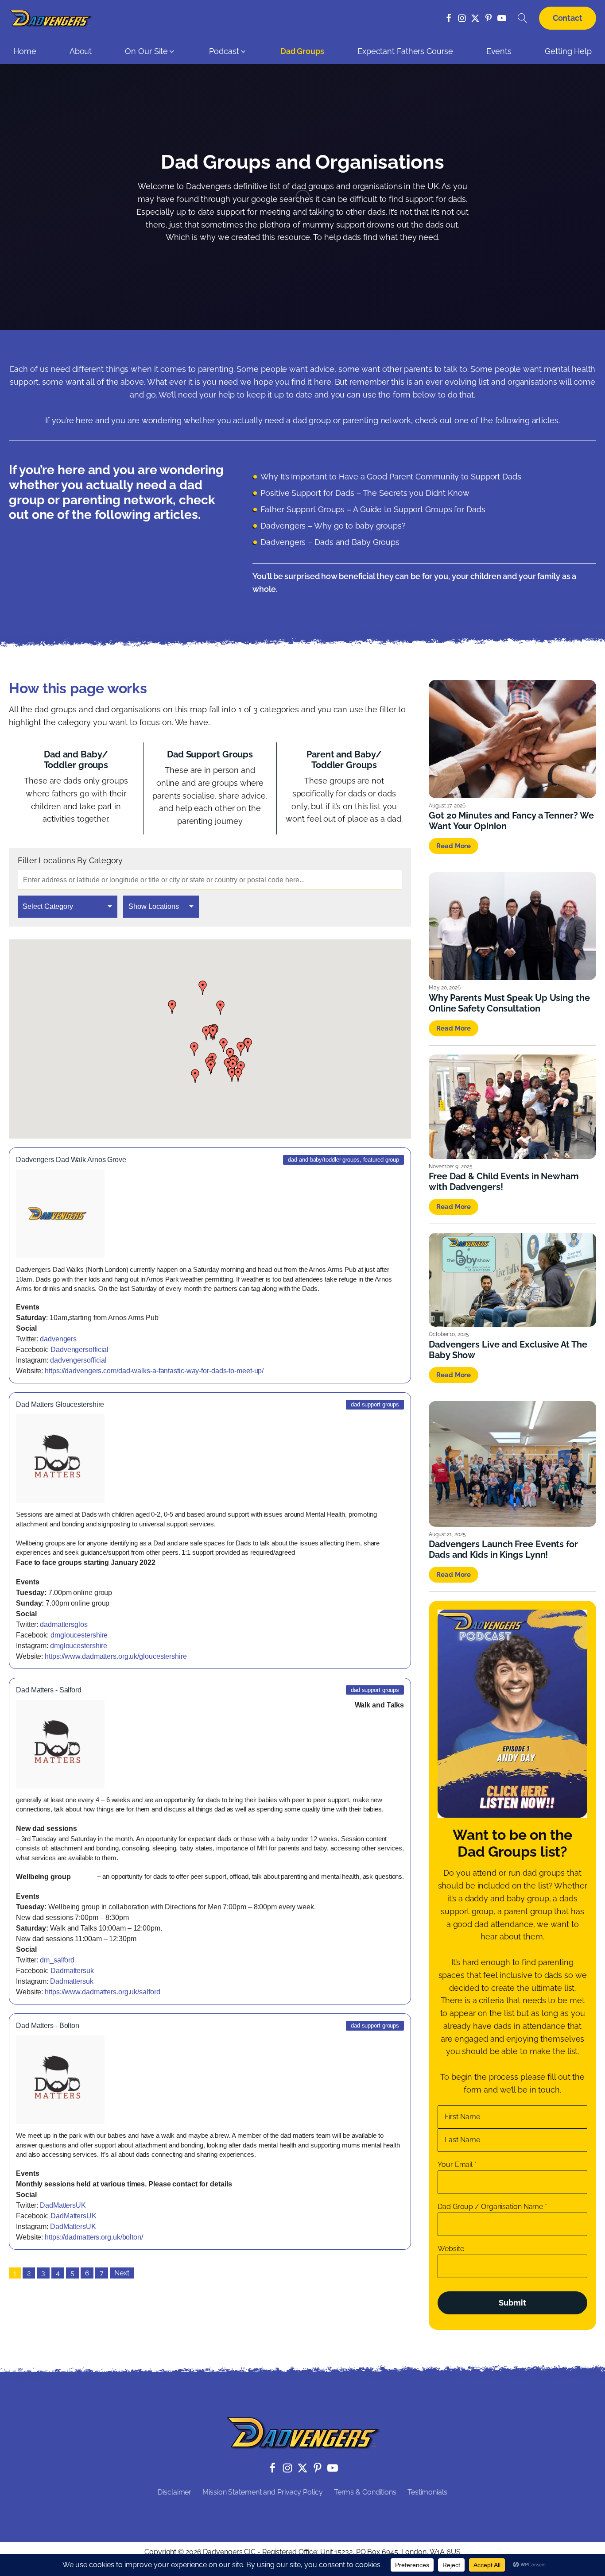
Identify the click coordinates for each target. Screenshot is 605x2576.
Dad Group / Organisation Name (492, 2207)
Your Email (457, 2165)
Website (451, 2249)
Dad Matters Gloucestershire (60, 1404)
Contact (568, 18)
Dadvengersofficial (80, 1350)
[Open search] (523, 18)
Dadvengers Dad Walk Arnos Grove (71, 1160)
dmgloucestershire (79, 1635)
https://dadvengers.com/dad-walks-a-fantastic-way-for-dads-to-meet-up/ (154, 1371)
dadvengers (58, 1339)
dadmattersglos (64, 1624)
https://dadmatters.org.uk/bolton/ (94, 2237)
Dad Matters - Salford (49, 1690)
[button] (150, 54)
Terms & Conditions (365, 2492)
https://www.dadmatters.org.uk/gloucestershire (116, 1656)
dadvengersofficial (78, 1360)
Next (122, 2273)
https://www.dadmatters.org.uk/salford (102, 1992)
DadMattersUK (63, 2205)
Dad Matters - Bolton (48, 2026)
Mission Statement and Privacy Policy (262, 2492)
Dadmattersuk (72, 1971)
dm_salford (57, 1960)
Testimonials (427, 2492)
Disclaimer (175, 2492)
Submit (512, 2303)
